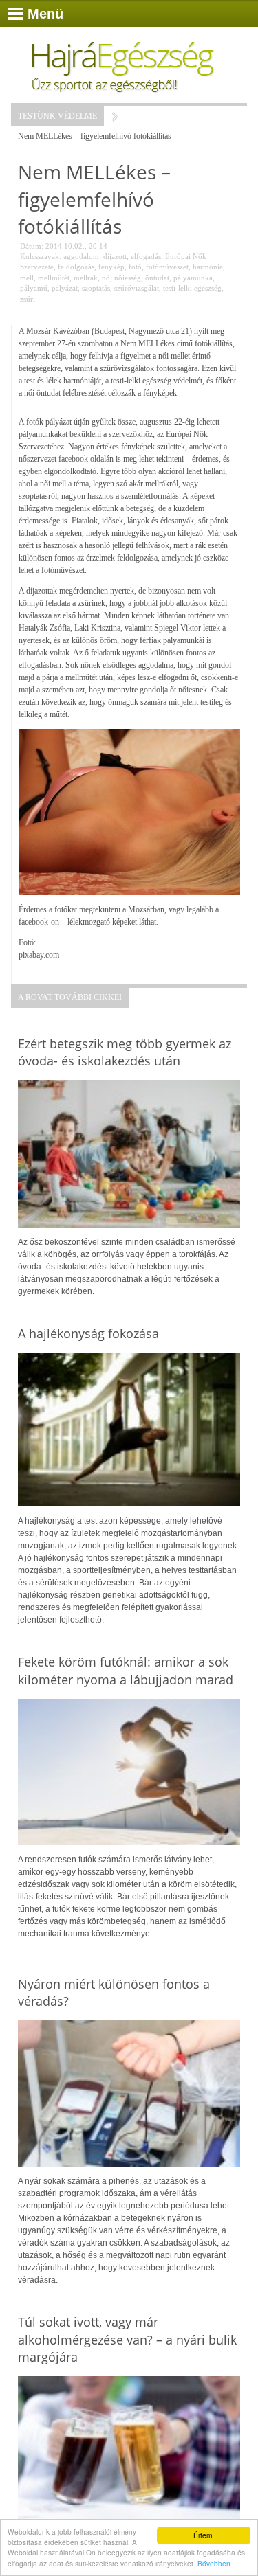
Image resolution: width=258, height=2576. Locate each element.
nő (106, 278)
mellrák (86, 278)
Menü (45, 14)
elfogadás (146, 256)
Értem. (204, 2535)
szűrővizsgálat (137, 288)
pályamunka (193, 278)
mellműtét (54, 278)
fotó (135, 267)
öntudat (157, 278)
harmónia (208, 267)
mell (27, 278)
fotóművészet (167, 267)
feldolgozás (76, 267)
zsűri (28, 299)
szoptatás (96, 288)
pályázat (65, 288)
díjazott (115, 256)
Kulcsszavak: (41, 256)
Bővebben (214, 2563)
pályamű (34, 288)
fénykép (111, 267)
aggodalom (81, 256)
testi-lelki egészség (192, 288)
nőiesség (128, 278)
